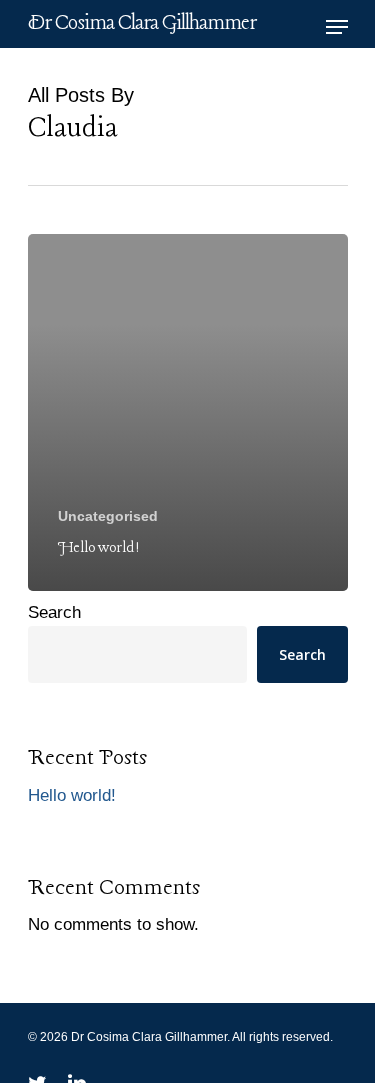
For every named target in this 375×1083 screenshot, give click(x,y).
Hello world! (72, 795)
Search (54, 612)
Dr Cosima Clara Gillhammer (142, 24)
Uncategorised (108, 516)
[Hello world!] (188, 412)
